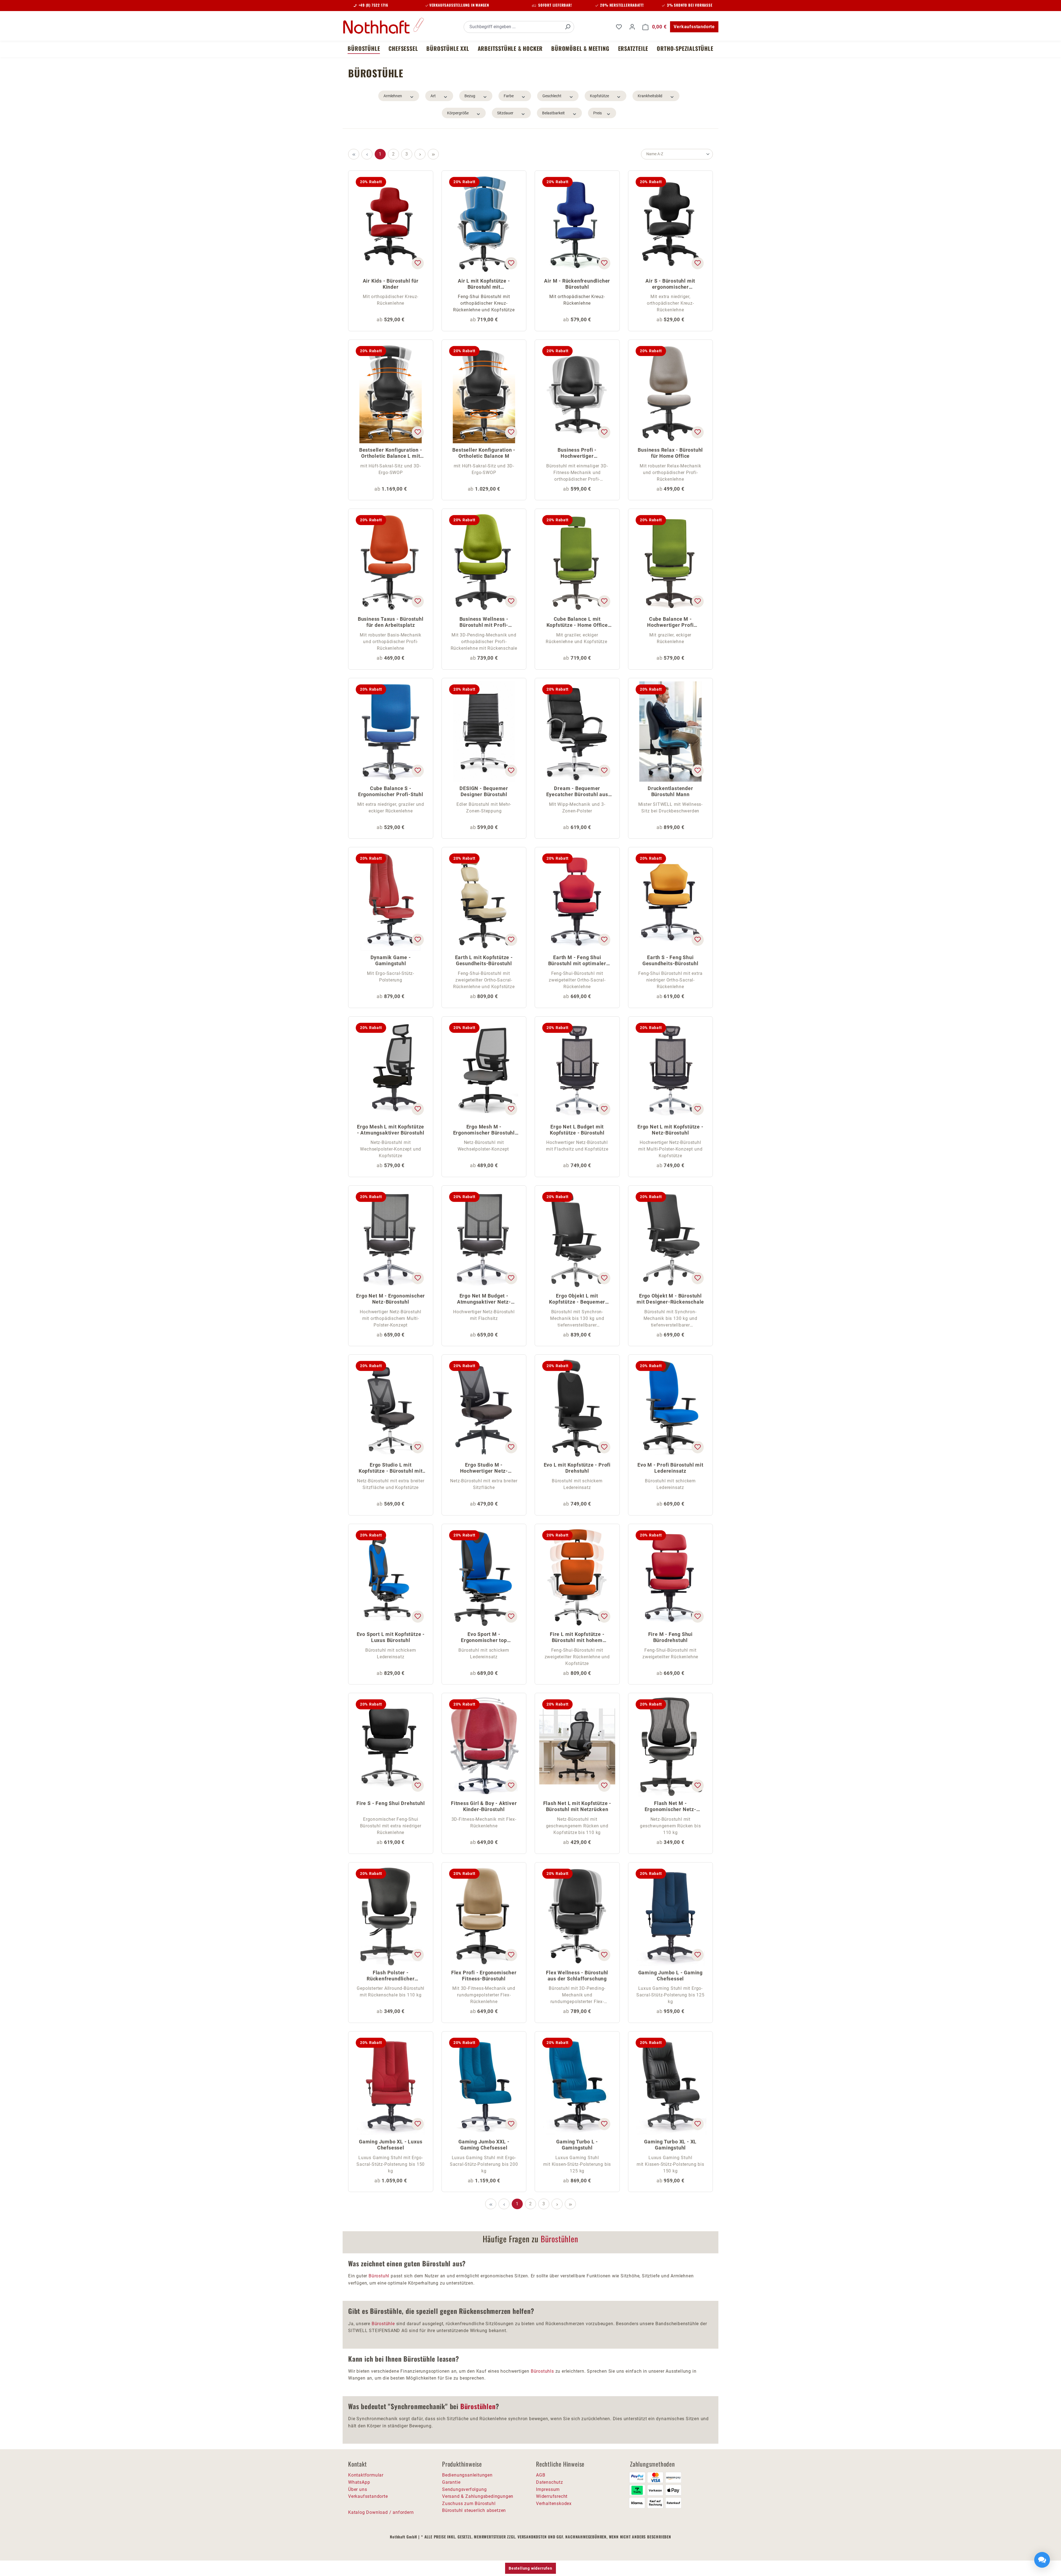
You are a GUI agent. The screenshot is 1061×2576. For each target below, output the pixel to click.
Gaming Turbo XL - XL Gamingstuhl (670, 2145)
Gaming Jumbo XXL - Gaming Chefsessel (484, 2145)
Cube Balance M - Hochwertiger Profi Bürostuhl (670, 623)
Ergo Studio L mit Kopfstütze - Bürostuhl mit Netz (391, 1468)
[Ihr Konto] (632, 27)
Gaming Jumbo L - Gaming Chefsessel (670, 1976)
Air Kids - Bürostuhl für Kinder (391, 284)
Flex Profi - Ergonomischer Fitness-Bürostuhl (484, 1976)
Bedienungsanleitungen (467, 2475)
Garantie (451, 2482)
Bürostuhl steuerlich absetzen (474, 2510)
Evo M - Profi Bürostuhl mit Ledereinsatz (670, 1468)
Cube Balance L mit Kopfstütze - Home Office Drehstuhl (577, 623)
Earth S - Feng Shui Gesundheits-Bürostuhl (670, 960)
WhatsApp (359, 2482)
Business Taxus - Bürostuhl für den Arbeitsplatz (391, 622)
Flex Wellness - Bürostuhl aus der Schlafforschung (577, 1976)
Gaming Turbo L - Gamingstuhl (577, 2145)
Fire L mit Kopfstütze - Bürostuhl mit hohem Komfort (577, 1638)
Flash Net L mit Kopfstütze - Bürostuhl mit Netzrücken (577, 1806)
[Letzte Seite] (433, 154)
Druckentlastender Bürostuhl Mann (670, 791)
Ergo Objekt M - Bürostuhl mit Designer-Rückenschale (670, 1299)
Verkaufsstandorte (694, 27)
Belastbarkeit (553, 113)
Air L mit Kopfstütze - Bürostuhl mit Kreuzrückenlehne (484, 284)
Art (433, 96)
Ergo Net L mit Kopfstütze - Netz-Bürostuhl (670, 1130)
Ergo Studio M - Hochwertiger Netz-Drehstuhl (484, 1468)
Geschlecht (552, 96)
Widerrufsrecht (552, 2496)
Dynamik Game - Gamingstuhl (391, 960)
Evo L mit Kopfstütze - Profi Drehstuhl (577, 1468)
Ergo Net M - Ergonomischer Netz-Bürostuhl (391, 1299)
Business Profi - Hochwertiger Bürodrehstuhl (577, 453)
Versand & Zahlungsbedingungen (478, 2496)
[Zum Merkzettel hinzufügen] (417, 263)
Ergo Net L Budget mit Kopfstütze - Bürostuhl (577, 1130)
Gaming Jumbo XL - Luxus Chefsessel (391, 2145)
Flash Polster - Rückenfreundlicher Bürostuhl (391, 1976)
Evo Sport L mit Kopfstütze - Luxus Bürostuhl (391, 1637)
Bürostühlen (560, 2239)
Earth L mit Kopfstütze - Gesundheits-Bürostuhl (484, 960)
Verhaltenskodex (554, 2503)
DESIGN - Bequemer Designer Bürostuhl (484, 791)
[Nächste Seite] (420, 154)
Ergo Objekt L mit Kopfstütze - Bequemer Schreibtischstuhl (577, 1299)
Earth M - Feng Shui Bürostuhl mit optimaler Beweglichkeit (577, 961)
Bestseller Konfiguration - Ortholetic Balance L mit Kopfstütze (391, 453)
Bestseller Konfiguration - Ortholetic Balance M (484, 453)
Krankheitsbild (650, 96)
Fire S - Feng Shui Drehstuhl (391, 1803)
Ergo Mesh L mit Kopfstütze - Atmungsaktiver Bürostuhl (391, 1130)
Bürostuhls (542, 2371)
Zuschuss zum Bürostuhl (469, 2503)
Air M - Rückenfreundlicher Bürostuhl (577, 284)
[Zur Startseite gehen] (384, 26)
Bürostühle (383, 2324)
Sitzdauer (505, 113)
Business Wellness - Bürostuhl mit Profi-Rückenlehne (484, 623)
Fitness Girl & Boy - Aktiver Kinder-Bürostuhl (484, 1806)
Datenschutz (550, 2482)
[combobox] (513, 27)
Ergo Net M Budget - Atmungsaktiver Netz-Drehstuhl (484, 1299)
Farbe (509, 96)
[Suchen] (568, 27)
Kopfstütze (599, 96)
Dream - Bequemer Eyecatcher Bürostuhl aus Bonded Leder (577, 792)
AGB (541, 2475)
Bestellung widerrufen (530, 2568)
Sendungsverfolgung (464, 2489)
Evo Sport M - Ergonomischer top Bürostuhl (484, 1638)
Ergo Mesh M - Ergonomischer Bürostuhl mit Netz (484, 1130)
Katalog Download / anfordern (381, 2512)
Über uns (358, 2489)
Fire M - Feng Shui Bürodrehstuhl (670, 1637)
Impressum (548, 2489)
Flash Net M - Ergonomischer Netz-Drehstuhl (670, 1807)
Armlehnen (393, 96)
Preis (598, 113)
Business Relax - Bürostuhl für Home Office (670, 453)
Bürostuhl (379, 2276)
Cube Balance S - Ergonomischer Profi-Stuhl (391, 791)
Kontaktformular (366, 2475)
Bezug (470, 96)
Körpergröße (458, 113)
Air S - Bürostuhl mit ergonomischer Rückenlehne (670, 284)
